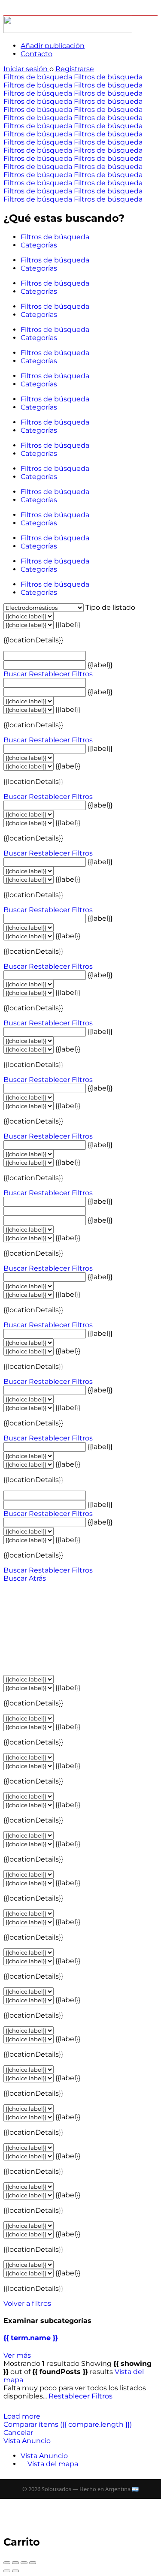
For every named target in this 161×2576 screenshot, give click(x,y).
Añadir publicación (53, 46)
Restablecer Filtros (61, 674)
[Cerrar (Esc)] (7, 2563)
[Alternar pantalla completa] (24, 2563)
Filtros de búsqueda (39, 77)
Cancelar (18, 2433)
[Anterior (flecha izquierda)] (7, 2571)
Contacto (36, 54)
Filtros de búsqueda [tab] (55, 237)
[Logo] (68, 31)
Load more (22, 2416)
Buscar (15, 674)
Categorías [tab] (39, 245)
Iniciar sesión (26, 69)
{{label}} (68, 625)
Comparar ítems (68, 2424)
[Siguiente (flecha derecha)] (15, 2571)
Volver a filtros (27, 2303)
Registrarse (75, 69)
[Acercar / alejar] (33, 2563)
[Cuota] (15, 2563)
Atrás (37, 1578)
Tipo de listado (110, 607)
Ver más (17, 2355)
